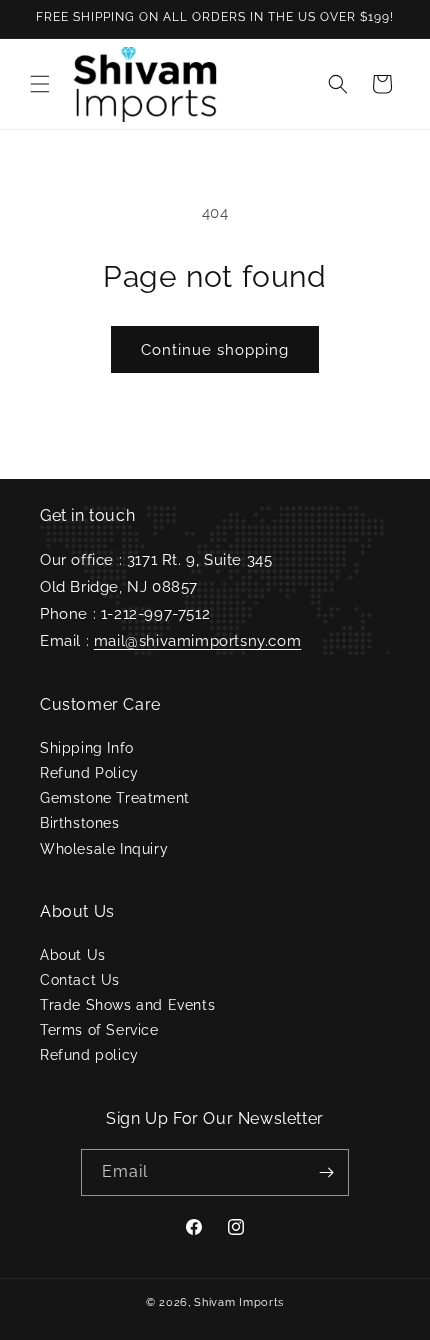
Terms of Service (99, 1030)
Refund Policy (89, 773)
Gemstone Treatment (115, 798)
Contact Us (80, 980)
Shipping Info (87, 748)
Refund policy (89, 1055)
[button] (40, 84)
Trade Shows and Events (127, 1005)
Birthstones (80, 823)
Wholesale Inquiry (104, 849)
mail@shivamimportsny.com (197, 641)
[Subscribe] (326, 1172)
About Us (73, 955)
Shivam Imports (239, 1302)
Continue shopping (215, 350)
